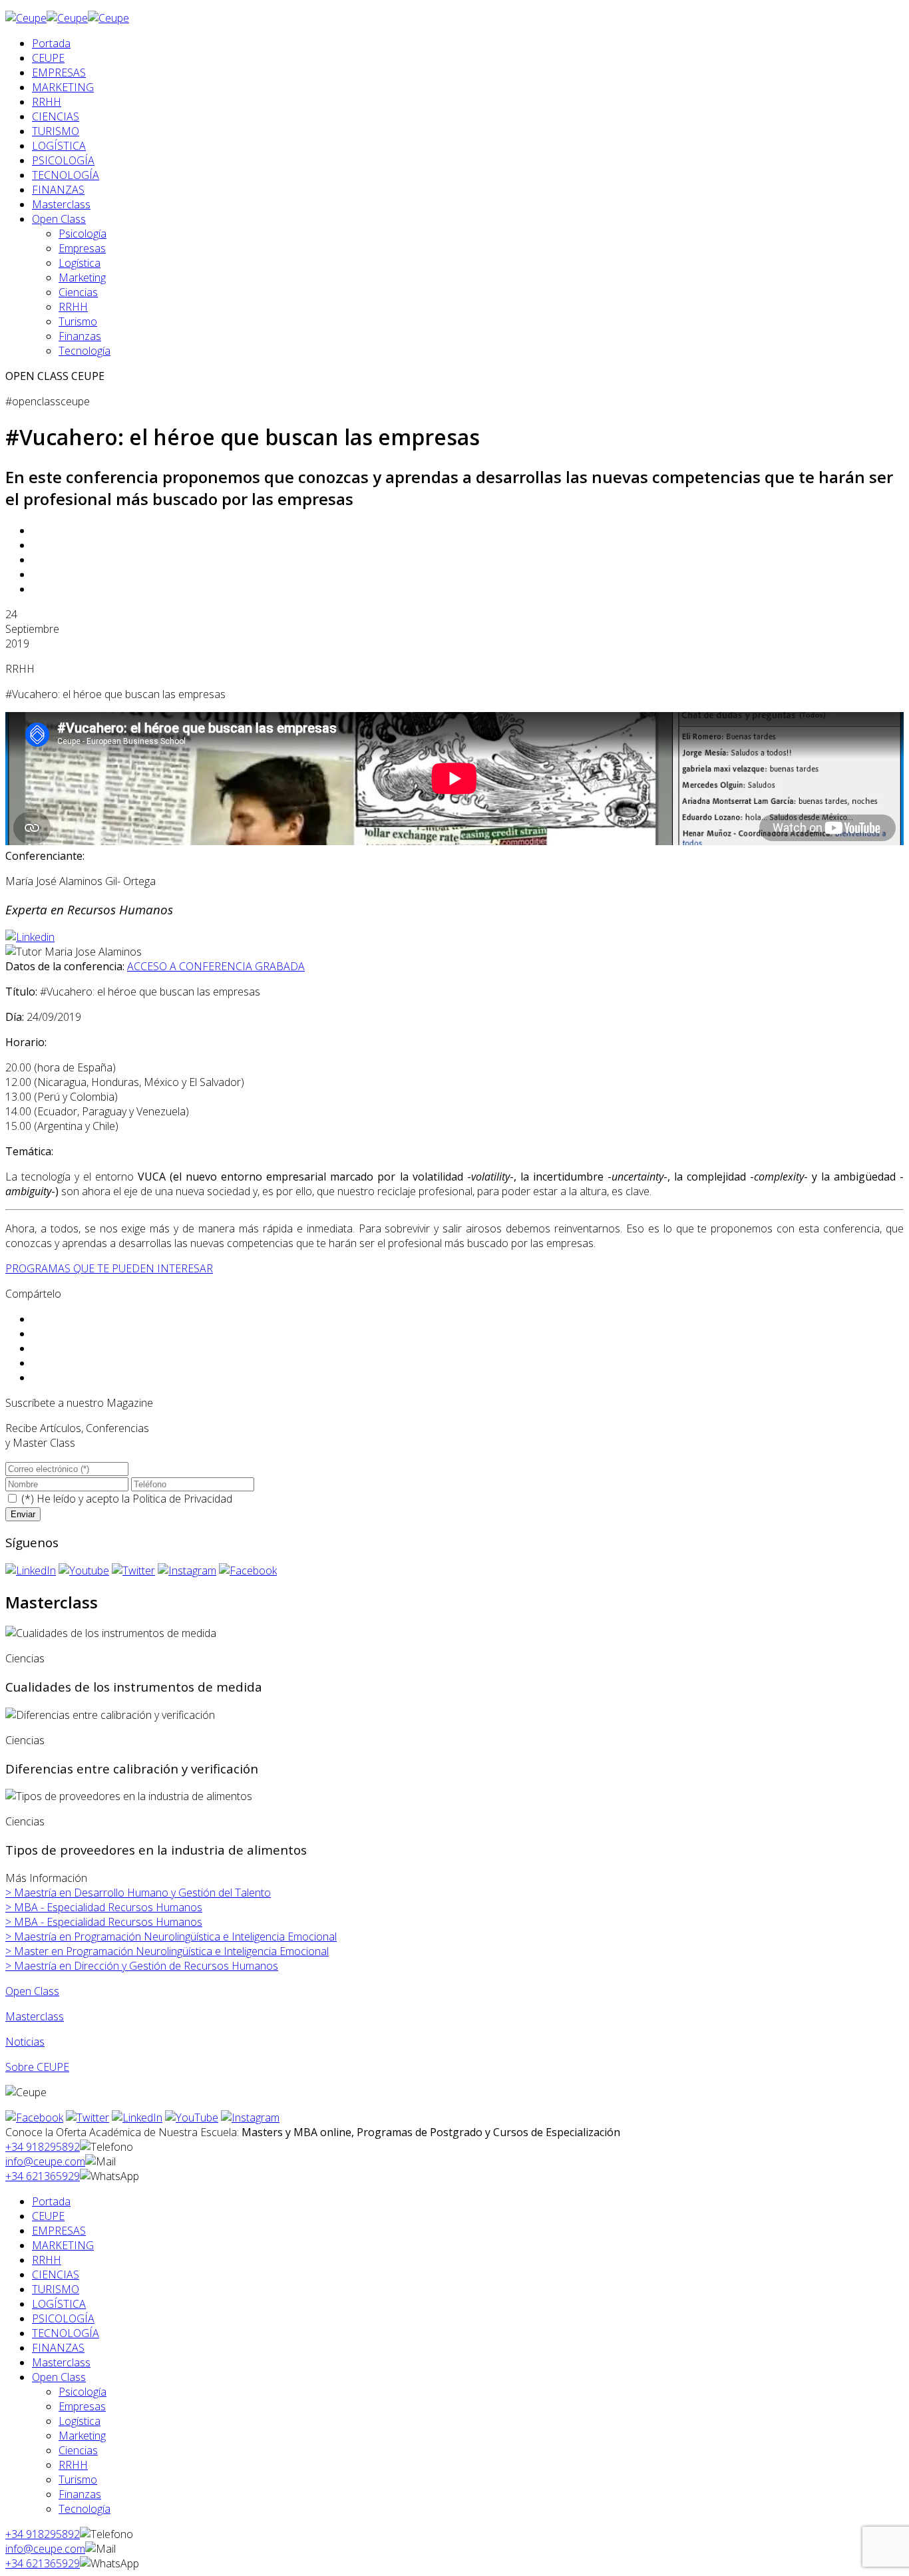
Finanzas (80, 336)
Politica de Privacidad (182, 1499)
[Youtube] (84, 1570)
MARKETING (63, 87)
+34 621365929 (43, 2176)
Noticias (25, 2042)
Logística (80, 263)
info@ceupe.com (45, 2161)
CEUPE (48, 58)
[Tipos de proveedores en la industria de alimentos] (129, 1796)
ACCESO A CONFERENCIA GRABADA (216, 966)
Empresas (82, 248)
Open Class (59, 219)
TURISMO (56, 131)
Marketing (82, 277)
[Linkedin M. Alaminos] (30, 937)
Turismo (78, 321)
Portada (51, 43)
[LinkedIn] (31, 1570)
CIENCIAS (56, 116)
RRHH (47, 102)
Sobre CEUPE (37, 2067)
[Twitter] (133, 1570)
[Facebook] (248, 1570)
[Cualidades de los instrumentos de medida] (111, 1633)
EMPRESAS (59, 73)
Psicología (83, 234)
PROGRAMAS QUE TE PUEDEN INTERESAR (109, 1268)
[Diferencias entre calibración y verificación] (110, 1715)
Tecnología (85, 351)
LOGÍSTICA (59, 146)
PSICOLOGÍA (63, 160)
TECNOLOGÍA (66, 175)
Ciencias (78, 292)
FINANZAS (58, 190)
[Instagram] (187, 1570)
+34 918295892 (43, 2147)
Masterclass (61, 204)
